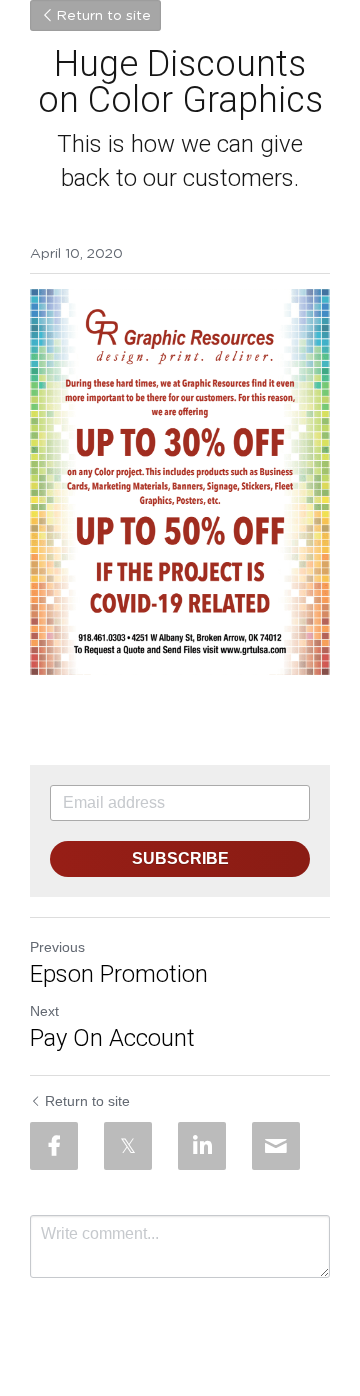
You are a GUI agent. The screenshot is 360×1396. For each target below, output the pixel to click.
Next (44, 1011)
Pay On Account (112, 1038)
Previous (57, 947)
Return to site (103, 16)
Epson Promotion (119, 974)
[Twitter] (128, 1146)
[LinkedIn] (202, 1146)
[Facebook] (54, 1146)
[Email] (276, 1146)
